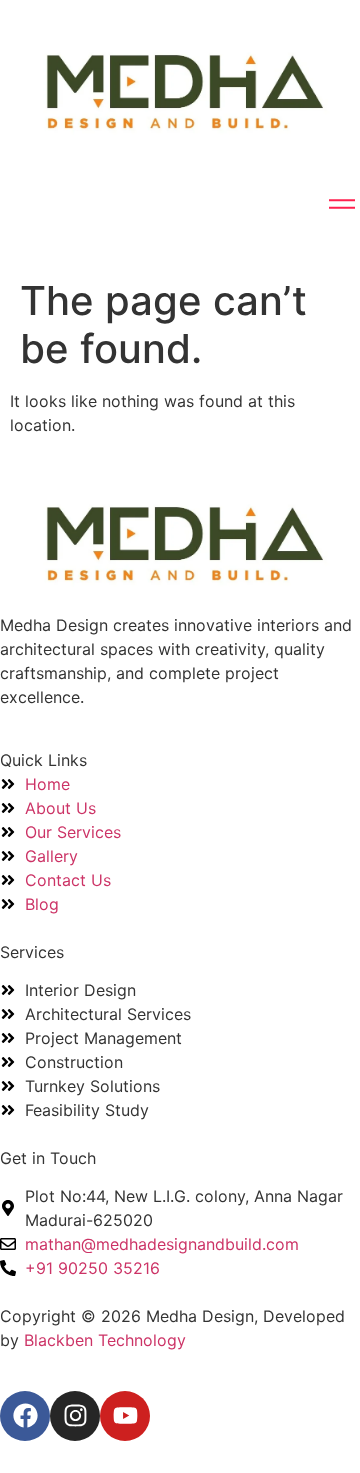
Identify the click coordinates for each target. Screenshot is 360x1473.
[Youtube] (125, 1416)
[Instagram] (75, 1416)
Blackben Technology (105, 1340)
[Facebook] (25, 1416)
